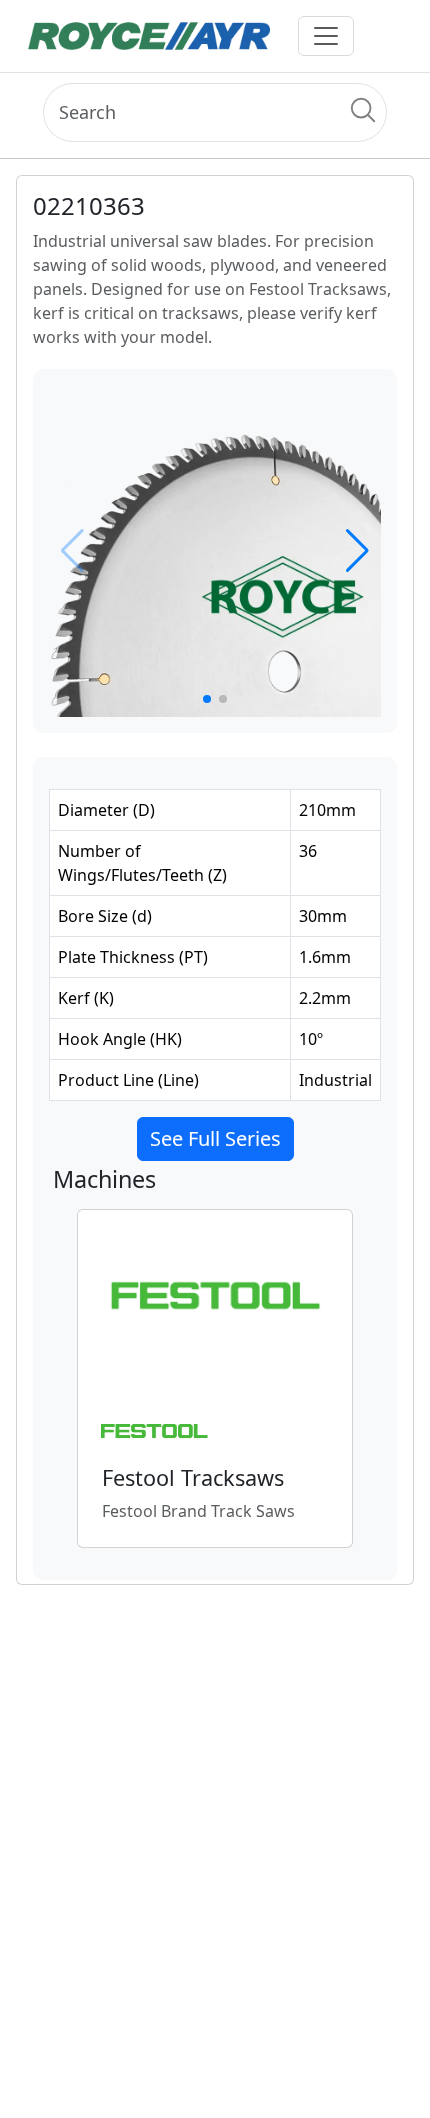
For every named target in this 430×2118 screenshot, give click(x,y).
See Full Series (215, 1138)
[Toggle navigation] (326, 36)
